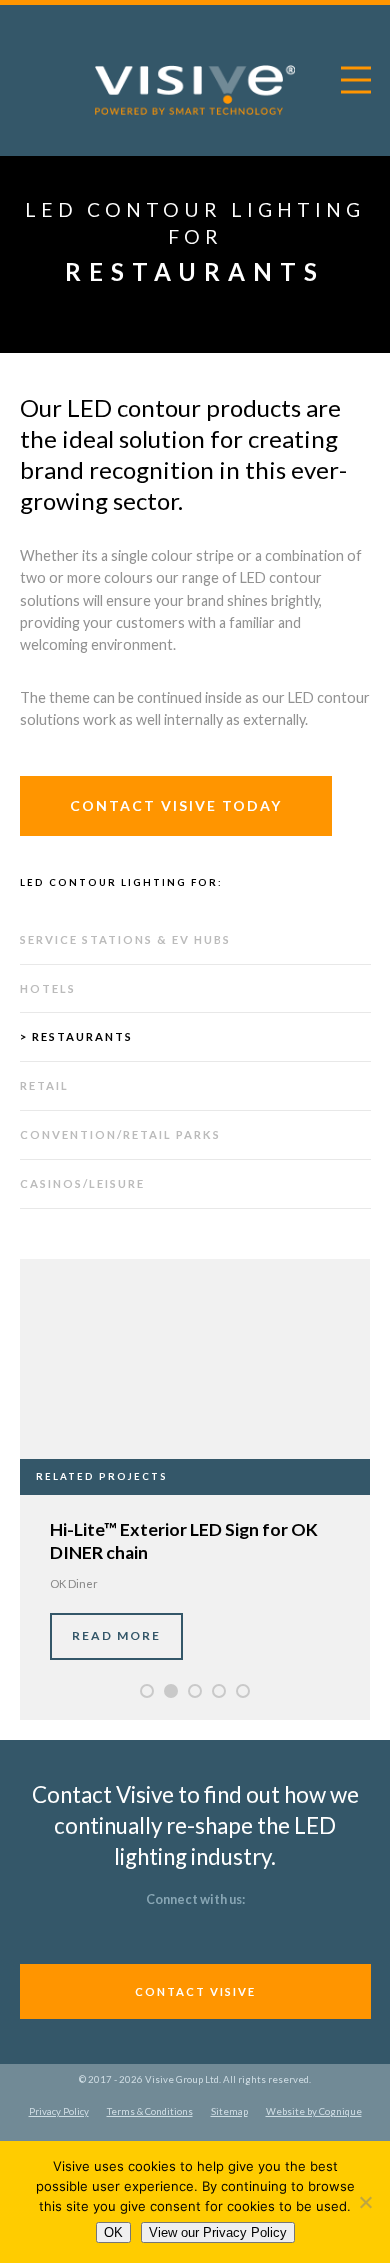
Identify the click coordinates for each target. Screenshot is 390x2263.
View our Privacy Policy (218, 2232)
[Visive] (195, 90)
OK (113, 2232)
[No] (365, 2202)
